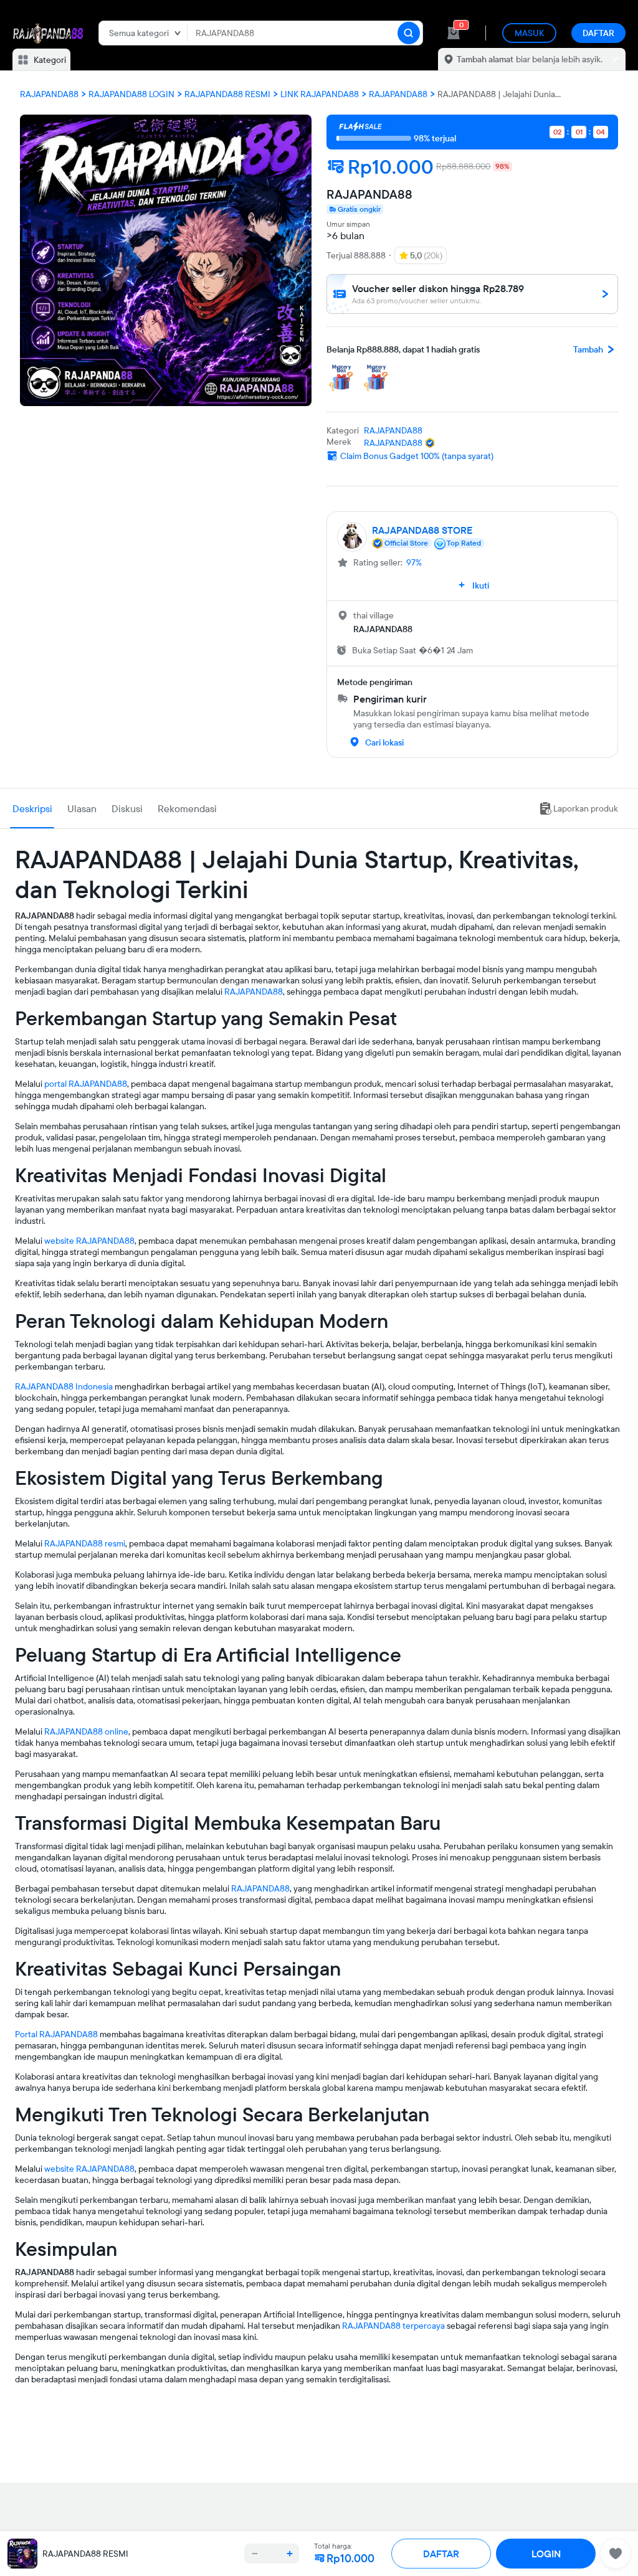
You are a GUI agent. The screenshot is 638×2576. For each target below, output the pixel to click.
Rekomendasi (187, 808)
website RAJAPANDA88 (89, 1241)
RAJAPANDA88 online (86, 1731)
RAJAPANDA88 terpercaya (393, 2326)
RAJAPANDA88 (254, 992)
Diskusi (127, 808)
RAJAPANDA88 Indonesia (64, 1386)
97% (414, 562)
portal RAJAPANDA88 (86, 1084)
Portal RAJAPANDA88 (56, 2034)
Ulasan (82, 808)
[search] (409, 33)
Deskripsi (32, 808)
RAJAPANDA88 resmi (85, 1543)
